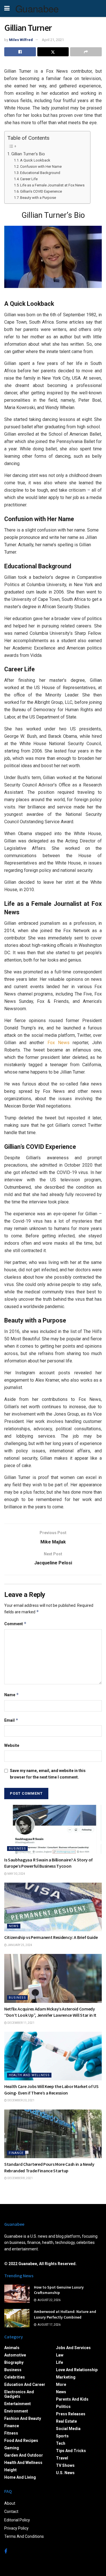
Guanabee (37, 8)
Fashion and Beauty (23, 2418)
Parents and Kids (72, 2399)
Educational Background (40, 173)
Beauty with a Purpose (38, 198)
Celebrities (15, 2377)
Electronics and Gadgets (19, 2394)
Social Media (68, 2429)
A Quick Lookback (35, 160)
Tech (61, 2443)
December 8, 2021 (20, 2178)
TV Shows (65, 2465)
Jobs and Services (73, 2348)
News (14, 1926)
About (10, 2503)
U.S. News (65, 2473)
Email (11, 1720)
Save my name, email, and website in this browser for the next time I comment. (48, 1774)
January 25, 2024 (20, 1945)
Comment (15, 1624)
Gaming (12, 2448)
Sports (62, 2436)
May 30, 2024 (16, 1874)
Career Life (29, 179)
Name (12, 1695)
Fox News (59, 1043)
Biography (14, 2362)
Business (17, 1849)
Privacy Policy (16, 2528)
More (61, 2384)
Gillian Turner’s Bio (28, 154)
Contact (11, 2512)
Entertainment (18, 2404)
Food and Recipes (21, 2440)
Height (10, 2470)
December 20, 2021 (21, 2100)
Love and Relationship (77, 2370)
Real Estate (66, 2421)
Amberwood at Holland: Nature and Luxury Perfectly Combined (65, 2314)
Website (12, 1745)
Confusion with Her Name (41, 166)
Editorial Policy (17, 2520)
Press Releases (71, 2414)
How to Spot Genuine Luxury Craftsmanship (59, 2290)
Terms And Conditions (24, 2536)
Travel (62, 2458)
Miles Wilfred (21, 40)
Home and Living (20, 2477)
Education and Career (25, 2384)
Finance (16, 2153)
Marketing (66, 2377)
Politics (63, 2407)
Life (60, 2362)
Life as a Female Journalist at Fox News (52, 185)
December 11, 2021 (21, 2023)
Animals (12, 2348)
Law (60, 2355)
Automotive (15, 2355)
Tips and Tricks (71, 2451)
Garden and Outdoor (24, 2455)
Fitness (11, 2433)
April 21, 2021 (53, 40)
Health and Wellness (29, 2075)
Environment (16, 2411)
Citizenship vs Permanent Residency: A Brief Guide (51, 1937)
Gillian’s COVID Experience (41, 191)
